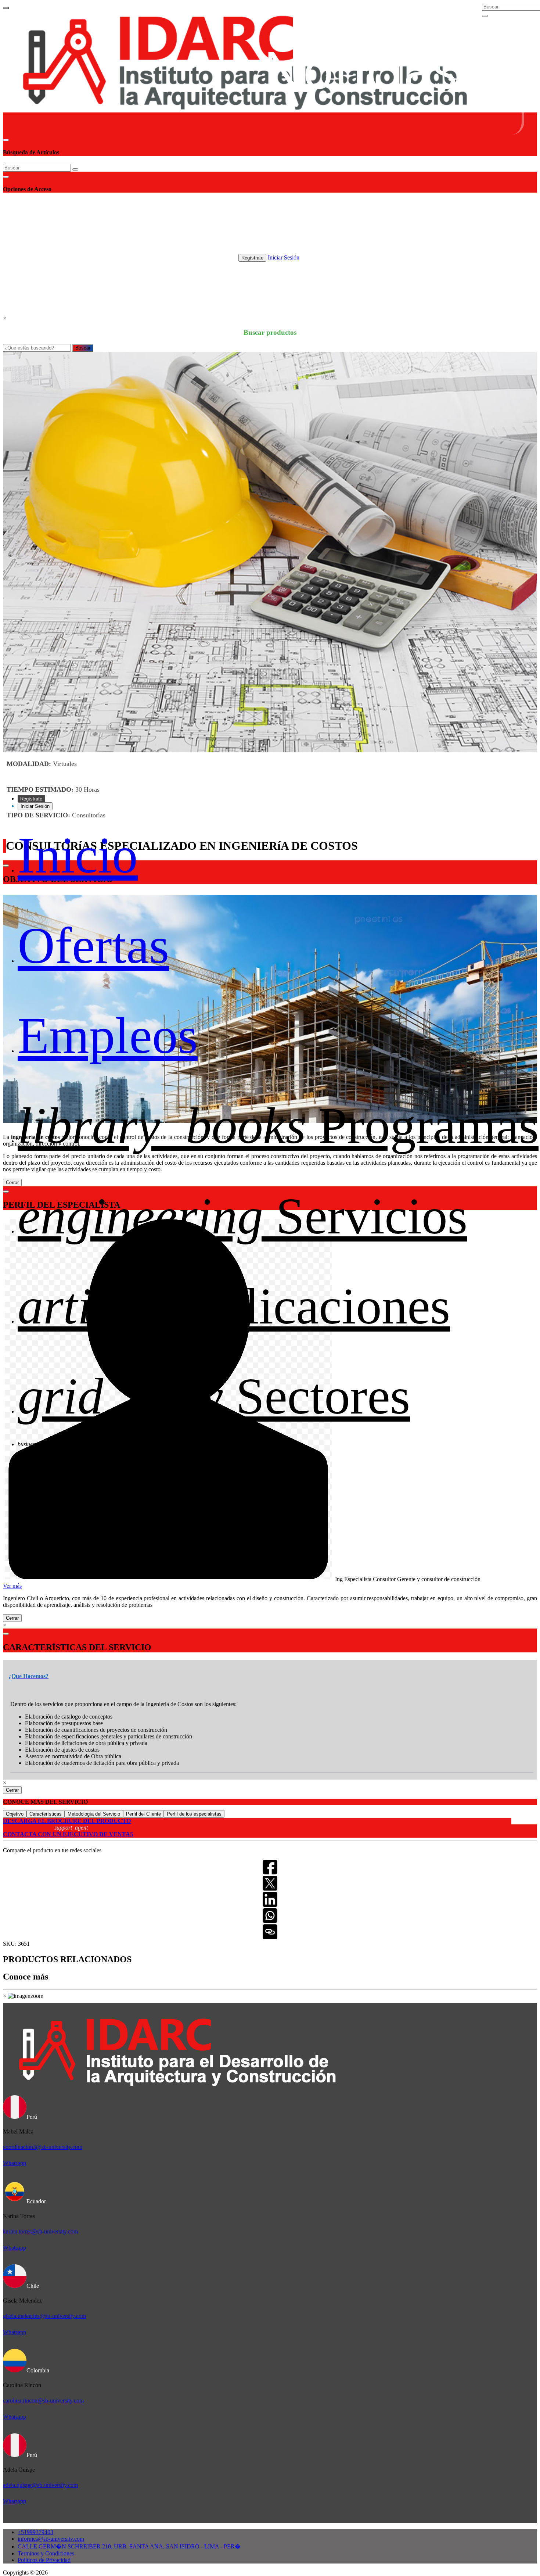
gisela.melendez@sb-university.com (44, 2316)
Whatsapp (15, 2163)
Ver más (12, 1586)
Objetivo (15, 1814)
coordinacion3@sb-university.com (43, 2147)
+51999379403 (35, 2532)
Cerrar (12, 1618)
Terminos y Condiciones (46, 2553)
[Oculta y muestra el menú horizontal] (6, 8)
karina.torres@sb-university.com (40, 2231)
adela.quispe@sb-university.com (40, 2485)
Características (46, 1814)
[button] (28, 1676)
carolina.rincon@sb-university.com (43, 2401)
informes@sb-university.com (51, 2539)
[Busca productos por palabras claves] (485, 16)
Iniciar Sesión (284, 257)
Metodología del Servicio (94, 1814)
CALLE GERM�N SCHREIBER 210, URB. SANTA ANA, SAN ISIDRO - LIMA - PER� (129, 2546)
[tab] (272, 1671)
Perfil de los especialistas (194, 1814)
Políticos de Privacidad (44, 2560)
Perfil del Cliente (143, 1814)
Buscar (83, 348)
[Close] (6, 140)
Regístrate (252, 258)
